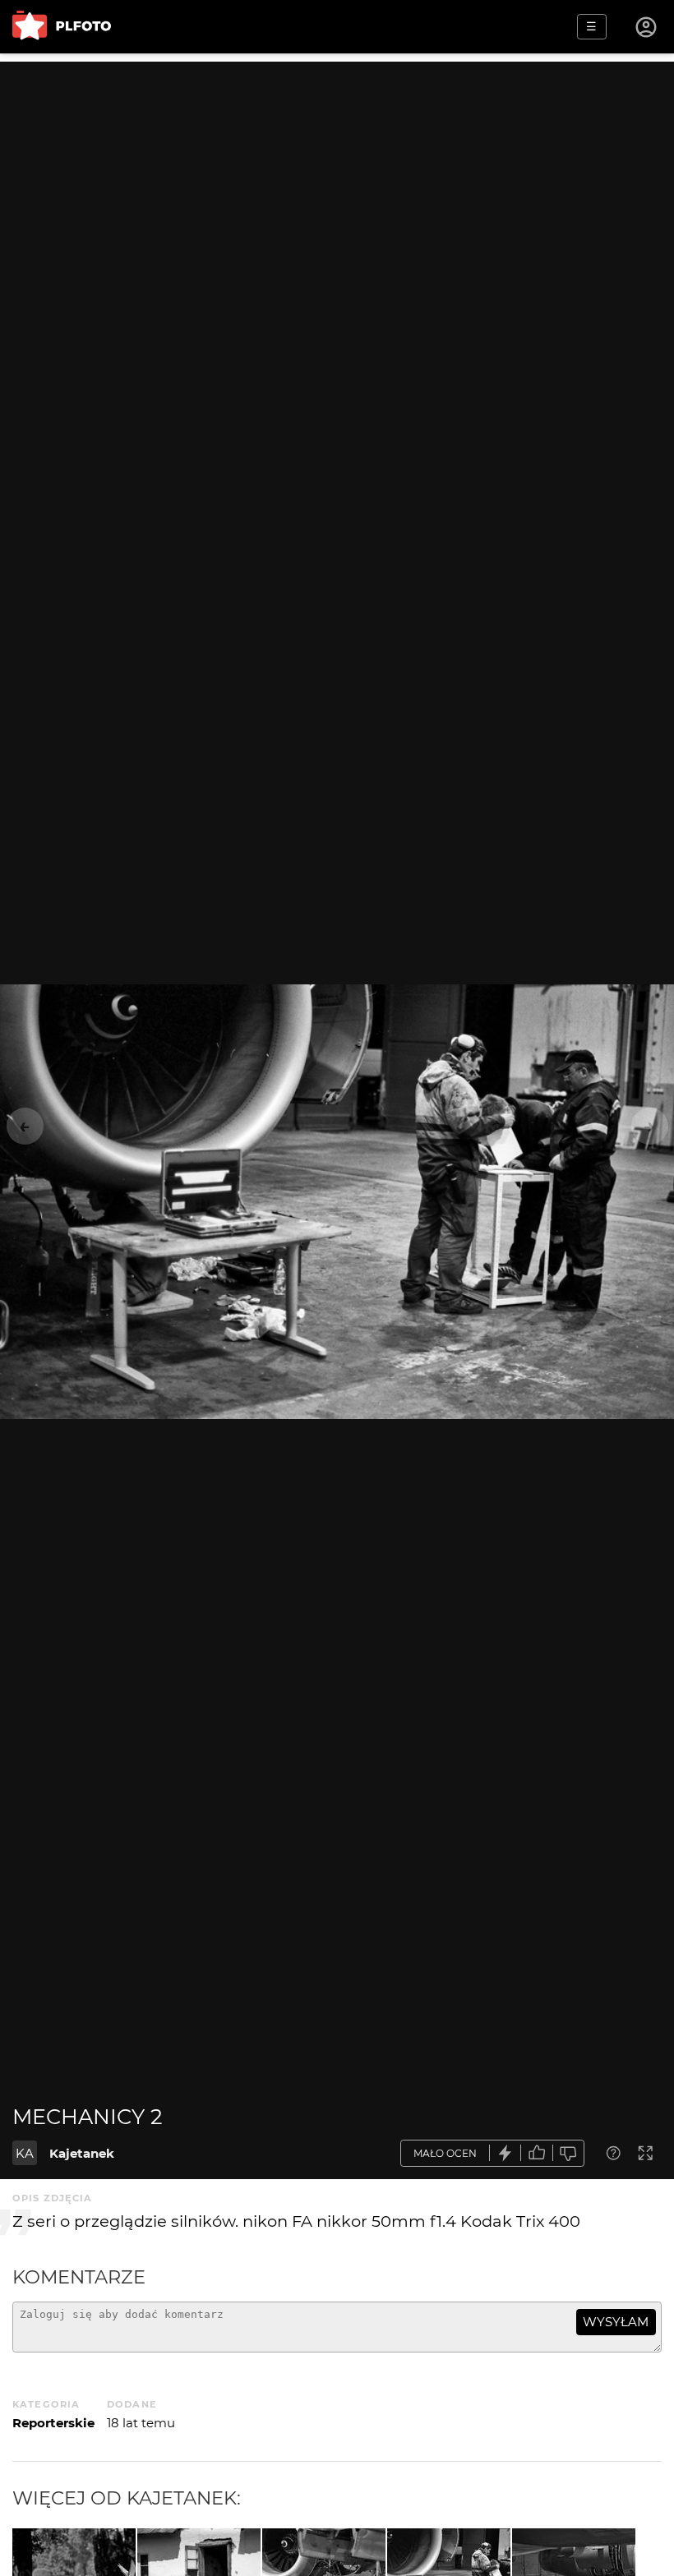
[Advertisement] (337, 177)
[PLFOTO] (62, 27)
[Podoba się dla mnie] (537, 2153)
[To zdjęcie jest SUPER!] (505, 2153)
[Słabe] (569, 2153)
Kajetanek (82, 2153)
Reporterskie (53, 2423)
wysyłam (616, 2322)
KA (25, 2153)
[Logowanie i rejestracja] (647, 27)
